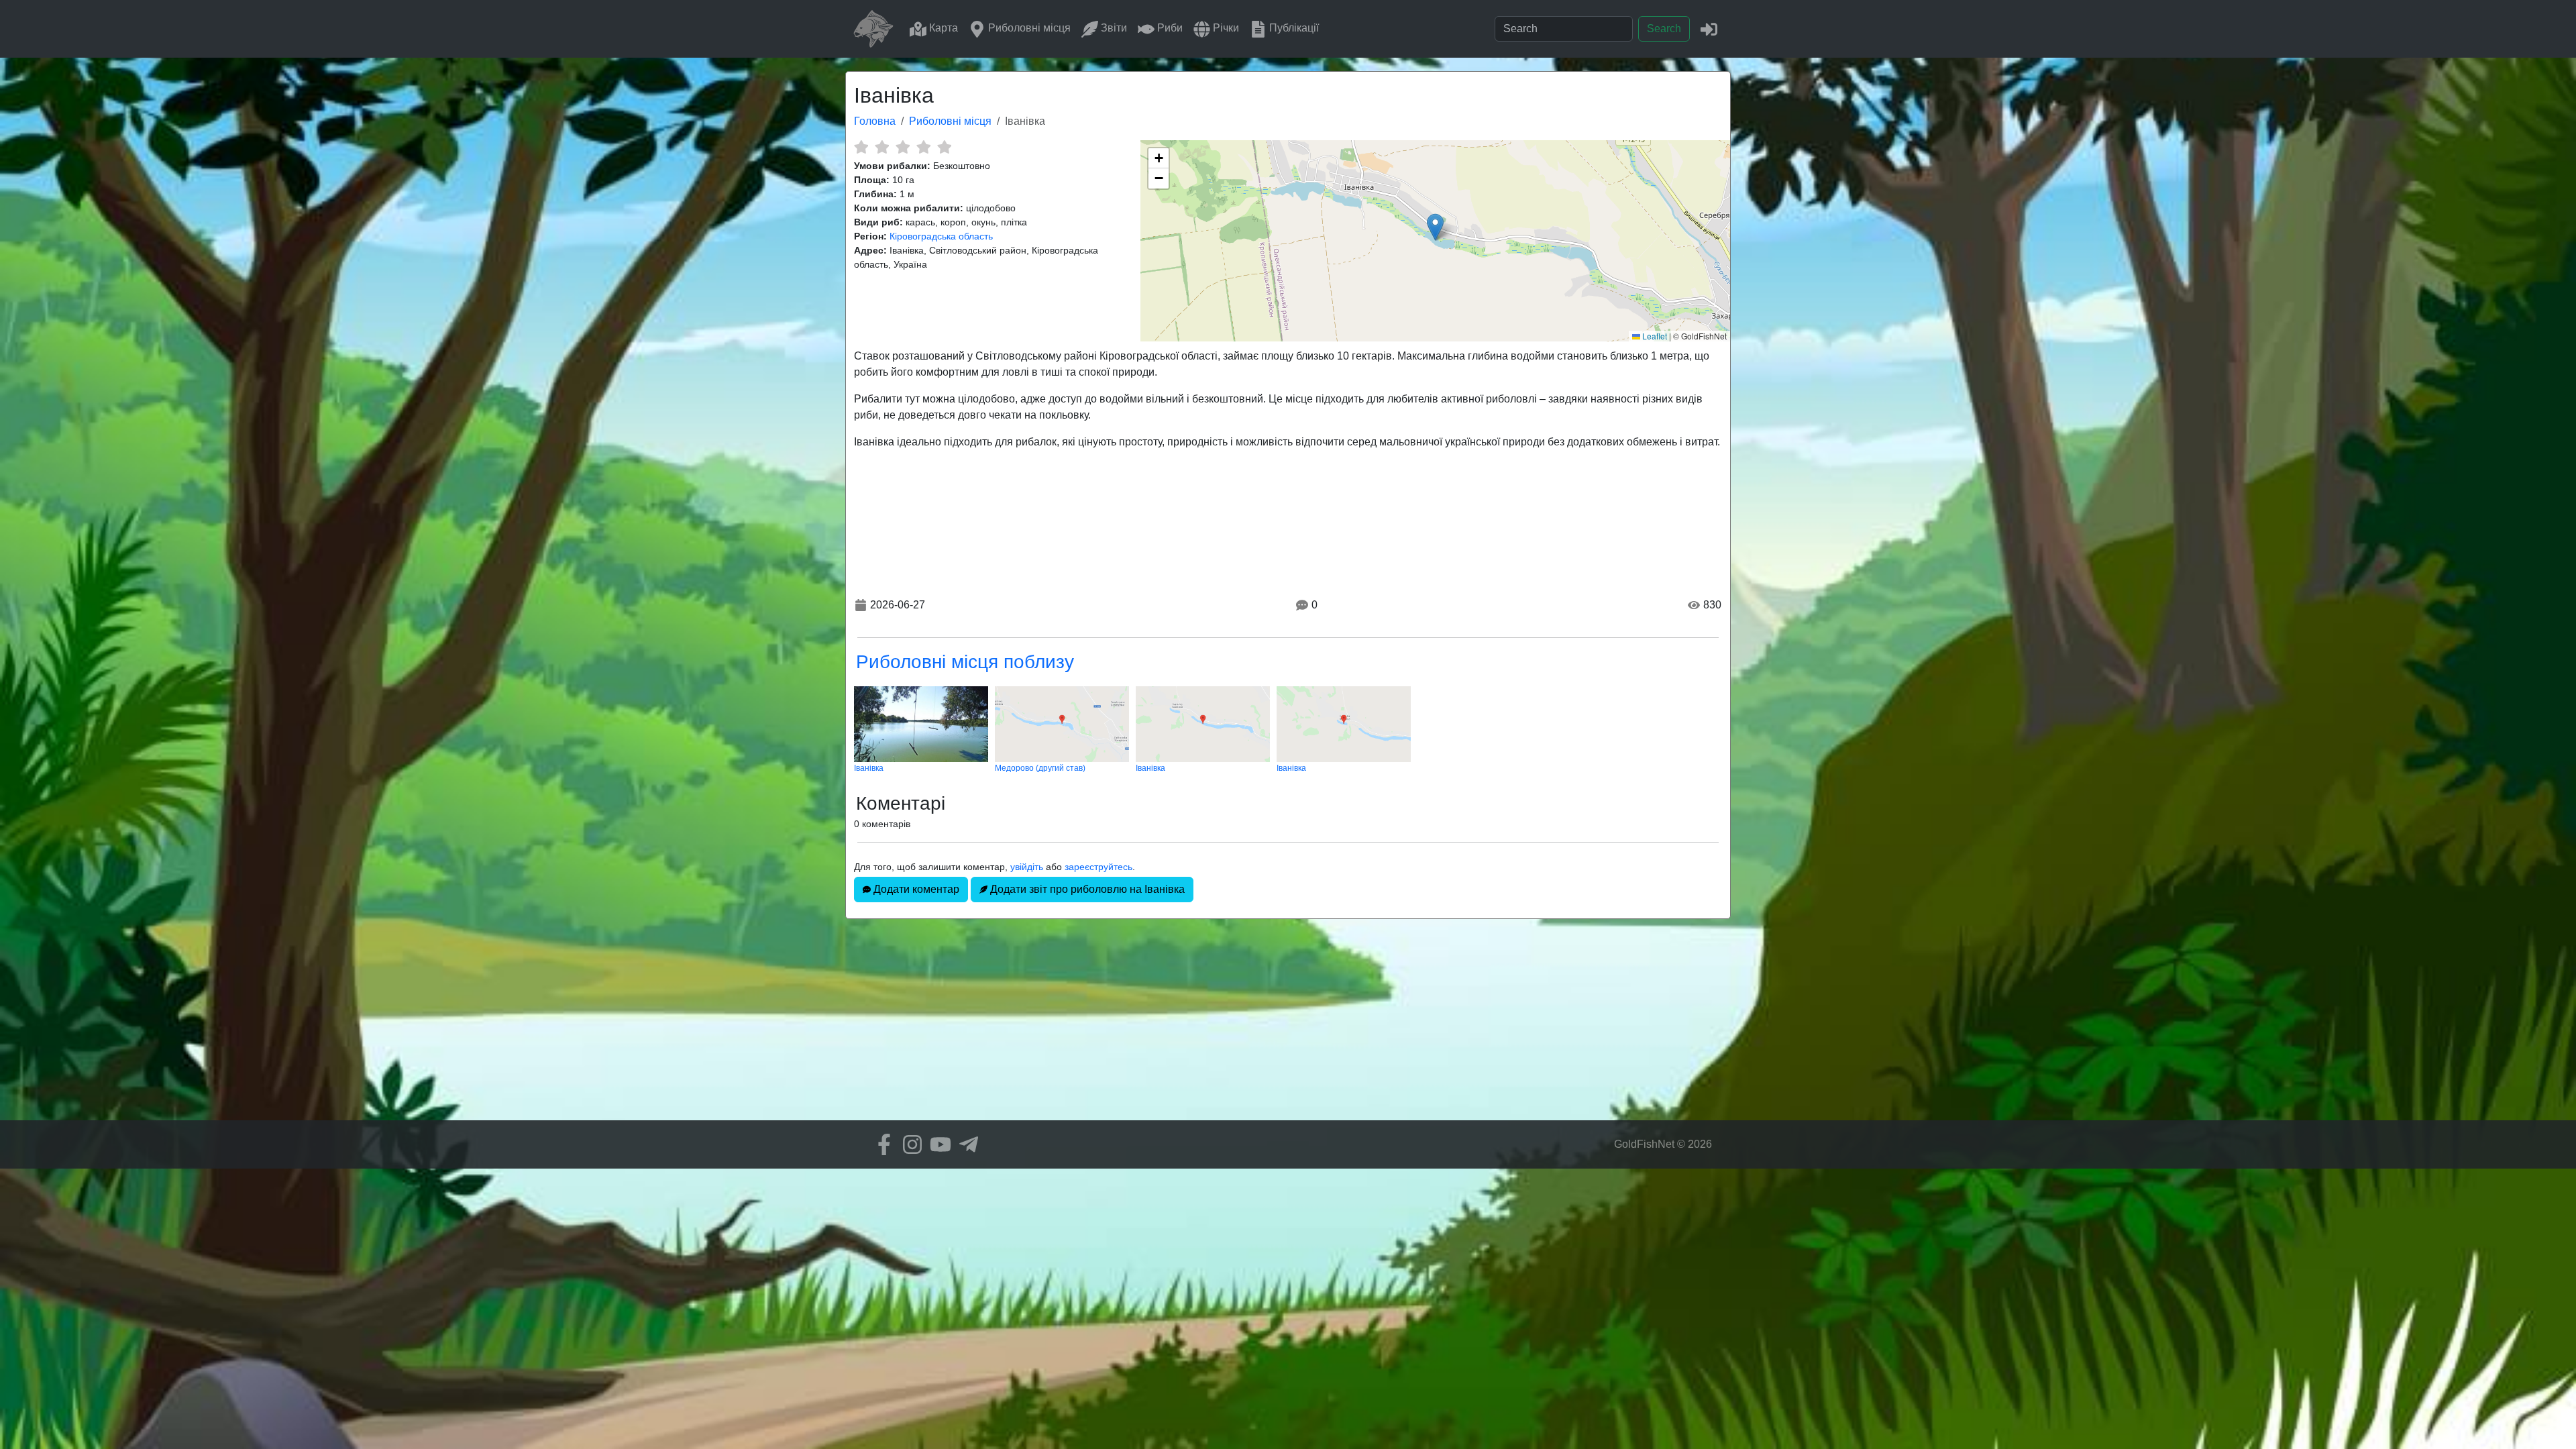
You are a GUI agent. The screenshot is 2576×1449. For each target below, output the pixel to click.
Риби (1169, 28)
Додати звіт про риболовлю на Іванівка (1086, 889)
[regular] (903, 147)
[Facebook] (881, 1144)
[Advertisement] (1288, 1026)
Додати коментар (915, 889)
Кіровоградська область (941, 236)
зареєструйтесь (1098, 867)
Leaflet (1654, 336)
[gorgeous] (944, 147)
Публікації (1293, 28)
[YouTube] (937, 1144)
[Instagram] (909, 1144)
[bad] (861, 147)
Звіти (1113, 28)
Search (1664, 29)
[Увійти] (1709, 29)
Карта (942, 28)
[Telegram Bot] (965, 1144)
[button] (1435, 227)
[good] (923, 147)
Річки (1225, 28)
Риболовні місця (1028, 28)
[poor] (882, 147)
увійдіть (1027, 867)
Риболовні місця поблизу (965, 662)
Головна (875, 121)
